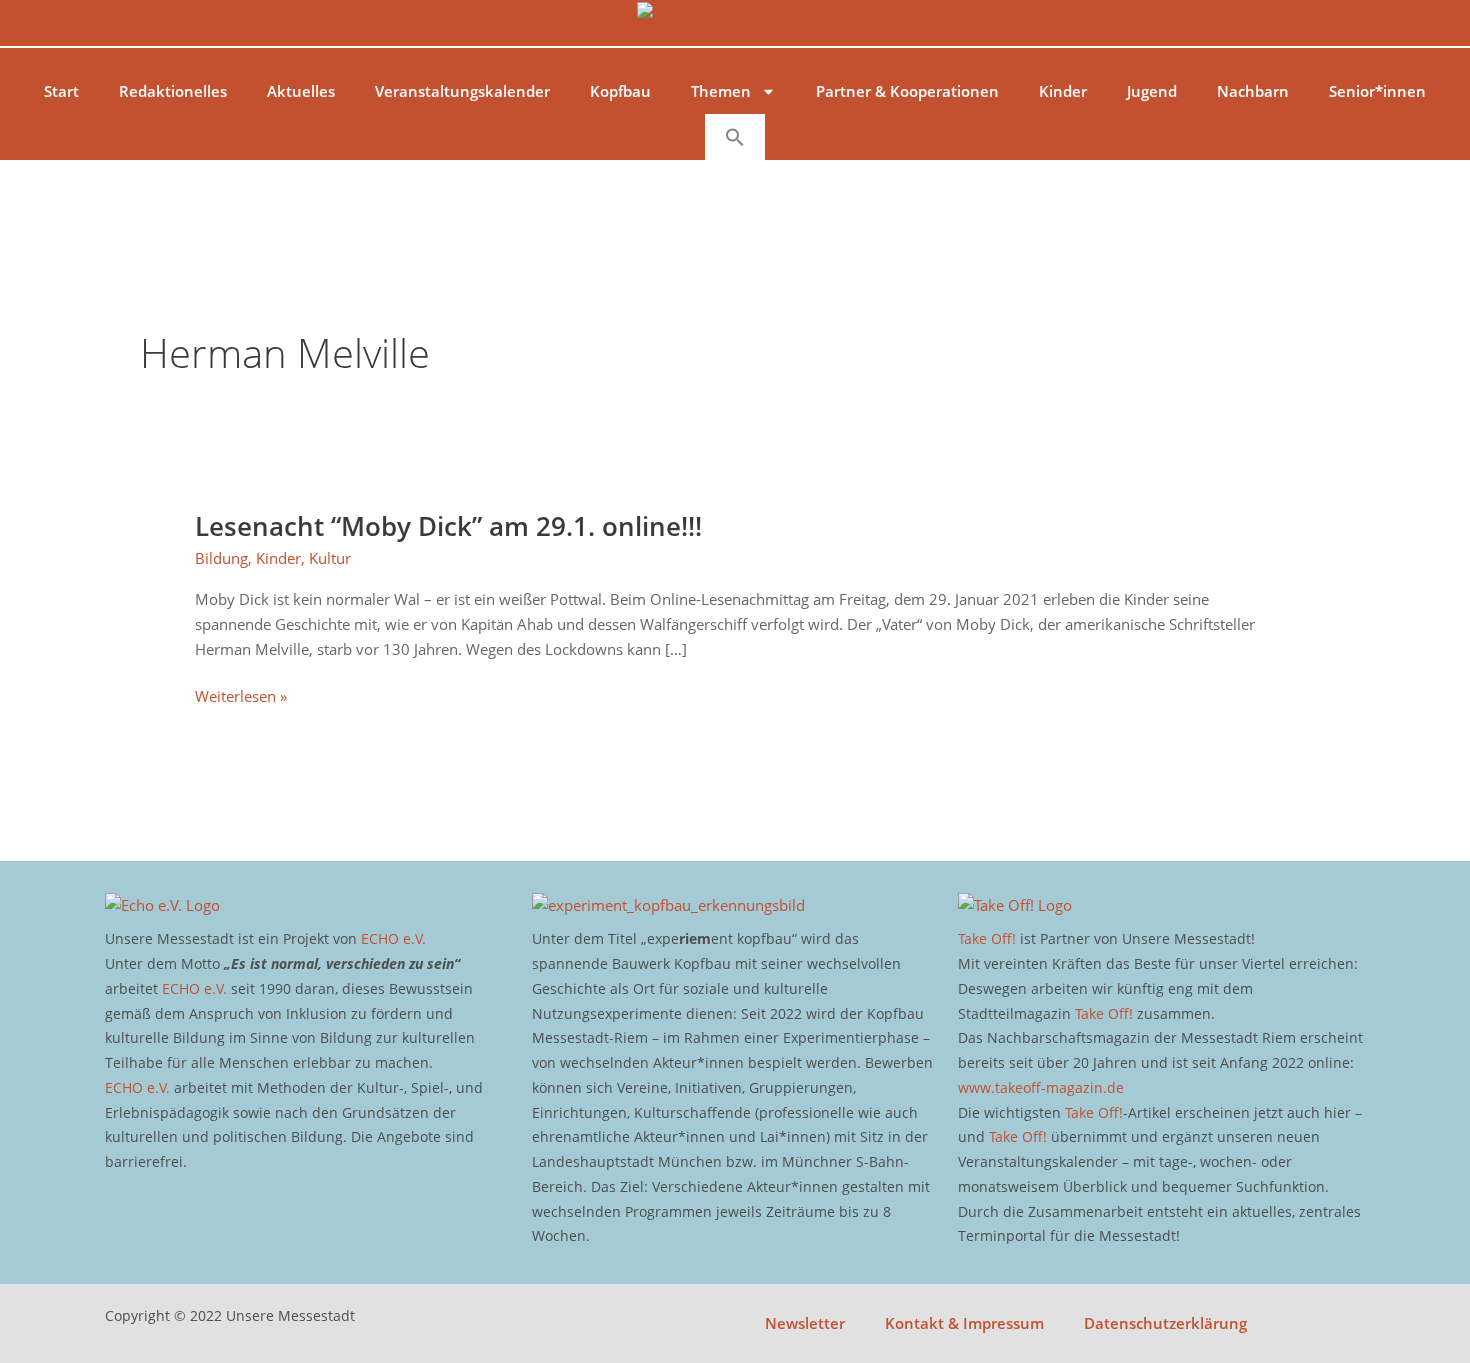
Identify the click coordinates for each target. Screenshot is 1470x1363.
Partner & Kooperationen (907, 91)
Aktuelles (301, 91)
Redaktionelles (173, 91)
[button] (735, 137)
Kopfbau (620, 91)
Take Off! (987, 938)
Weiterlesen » (241, 695)
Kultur (330, 558)
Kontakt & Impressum (964, 1323)
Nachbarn (1253, 91)
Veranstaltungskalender (462, 91)
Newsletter (805, 1323)
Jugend (1152, 91)
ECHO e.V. (393, 938)
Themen (721, 91)
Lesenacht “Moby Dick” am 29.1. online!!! (448, 526)
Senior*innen (1377, 91)
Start (61, 91)
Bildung (221, 558)
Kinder (1063, 91)
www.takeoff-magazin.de (1041, 1087)
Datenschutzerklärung (1165, 1323)
